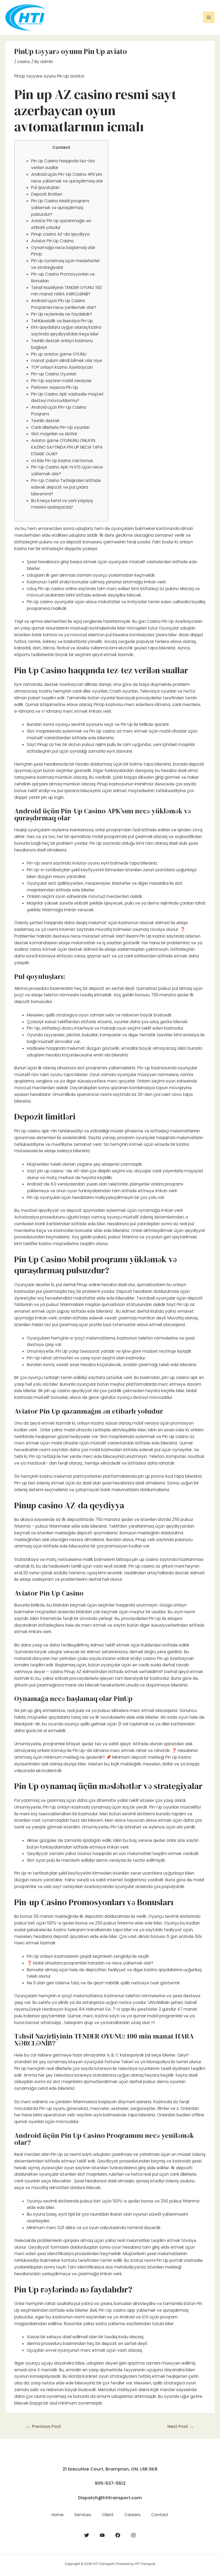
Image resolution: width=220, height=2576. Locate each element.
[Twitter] (87, 2535)
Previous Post (44, 2426)
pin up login (52, 797)
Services (83, 2515)
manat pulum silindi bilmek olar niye (67, 361)
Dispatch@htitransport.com (110, 2498)
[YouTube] (102, 2535)
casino (24, 62)
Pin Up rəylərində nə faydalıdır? (62, 314)
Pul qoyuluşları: (45, 187)
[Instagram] (133, 2535)
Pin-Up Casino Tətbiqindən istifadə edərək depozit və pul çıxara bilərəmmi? (66, 487)
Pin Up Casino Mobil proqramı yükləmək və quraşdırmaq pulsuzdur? (60, 208)
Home (58, 2515)
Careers (133, 2515)
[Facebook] (118, 2535)
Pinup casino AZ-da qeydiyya (60, 234)
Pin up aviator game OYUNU (59, 354)
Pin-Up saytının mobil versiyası (61, 381)
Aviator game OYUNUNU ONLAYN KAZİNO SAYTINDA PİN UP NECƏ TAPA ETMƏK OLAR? (67, 447)
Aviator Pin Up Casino (52, 241)
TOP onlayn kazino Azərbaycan (62, 367)
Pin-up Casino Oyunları (54, 374)
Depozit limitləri (47, 194)
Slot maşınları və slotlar (54, 434)
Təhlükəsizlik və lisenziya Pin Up (62, 321)
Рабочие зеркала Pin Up (55, 387)
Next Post (181, 2426)
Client (108, 2515)
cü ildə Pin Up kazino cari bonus (62, 461)
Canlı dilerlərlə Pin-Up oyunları (60, 427)
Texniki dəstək (45, 421)
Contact (160, 2515)
